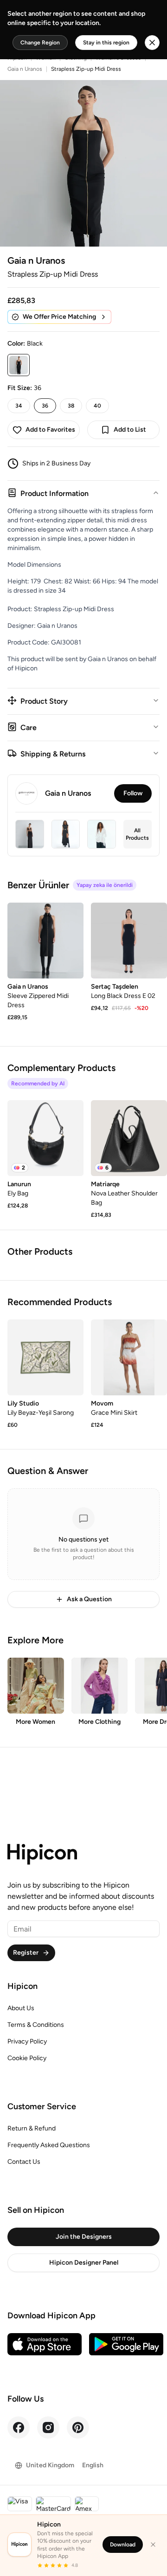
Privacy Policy (27, 2041)
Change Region (40, 43)
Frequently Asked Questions (49, 2145)
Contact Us (24, 2162)
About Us (21, 2008)
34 (19, 406)
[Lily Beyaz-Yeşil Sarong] (45, 1357)
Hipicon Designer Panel (84, 2263)
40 (97, 406)
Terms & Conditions (36, 2025)
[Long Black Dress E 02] (129, 941)
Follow (133, 793)
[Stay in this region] (152, 43)
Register (26, 1953)
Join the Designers (84, 2237)
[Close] (153, 2545)
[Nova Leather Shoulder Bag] (129, 1138)
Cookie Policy (27, 2058)
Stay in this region (106, 43)
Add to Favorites (50, 430)
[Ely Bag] (45, 1138)
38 (71, 406)
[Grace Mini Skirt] (129, 1357)
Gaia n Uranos (25, 69)
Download (123, 2545)
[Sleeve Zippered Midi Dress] (45, 941)
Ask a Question (89, 1599)
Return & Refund (32, 2128)
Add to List (130, 430)
